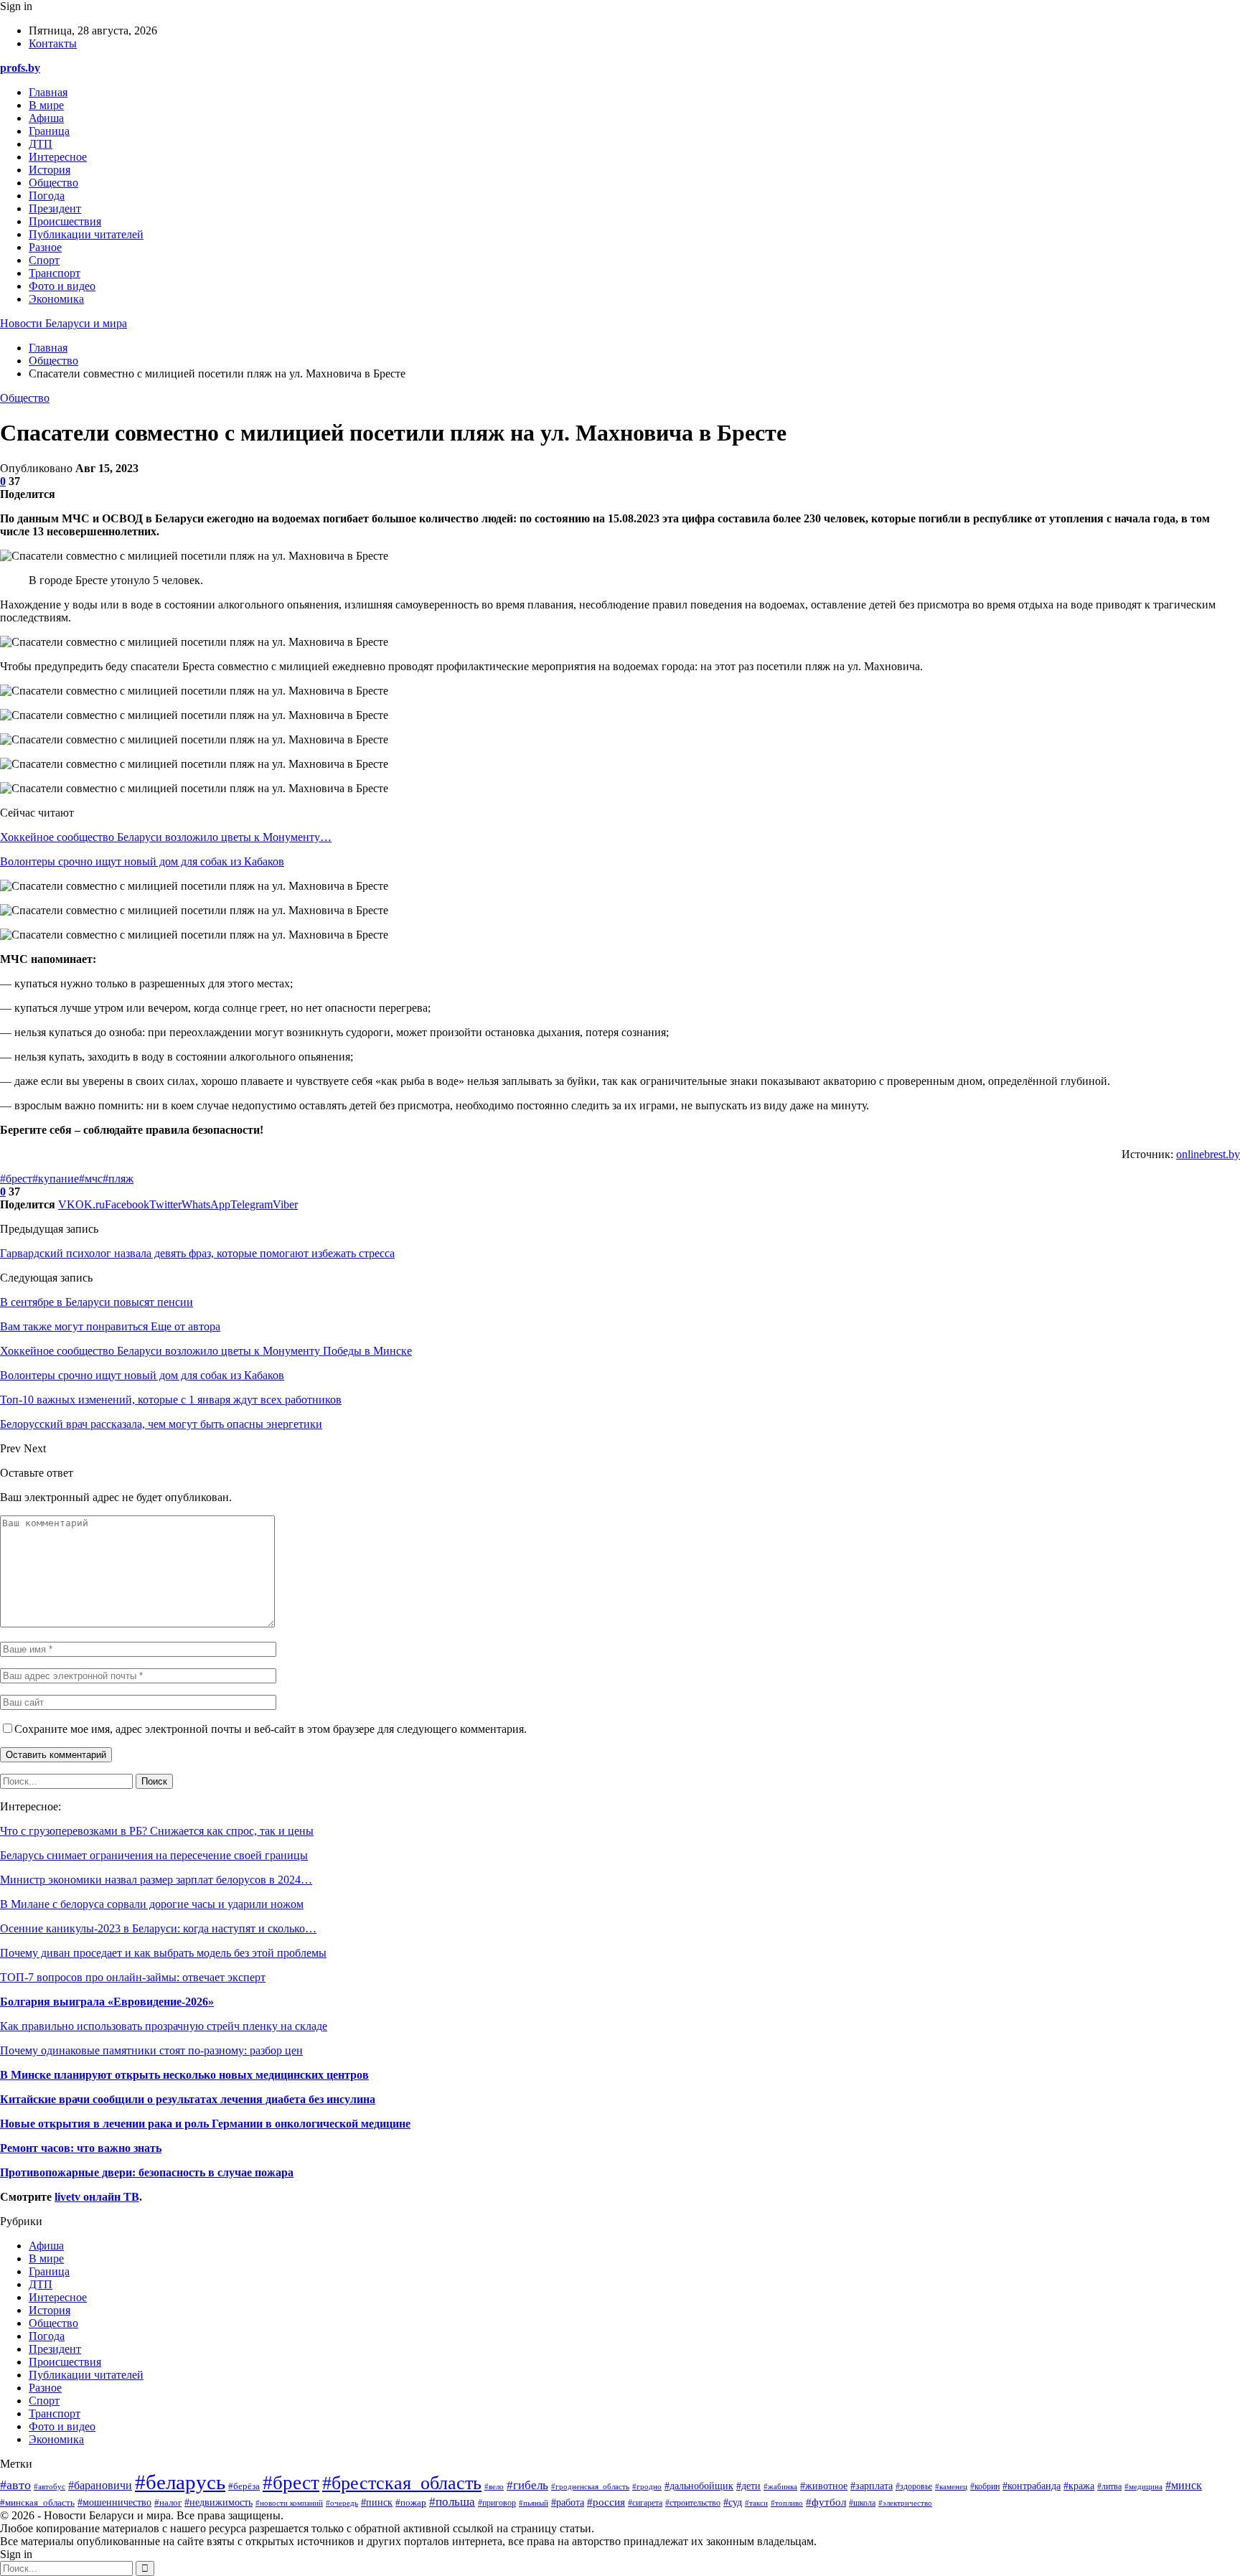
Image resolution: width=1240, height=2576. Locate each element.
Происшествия (65, 221)
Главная (48, 92)
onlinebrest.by (1208, 1154)
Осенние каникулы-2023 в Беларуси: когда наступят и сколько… (158, 1928)
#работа (568, 2502)
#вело (494, 2486)
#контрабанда (1032, 2486)
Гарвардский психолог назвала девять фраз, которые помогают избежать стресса (197, 1253)
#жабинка (780, 2486)
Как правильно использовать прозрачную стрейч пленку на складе (164, 2026)
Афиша (46, 118)
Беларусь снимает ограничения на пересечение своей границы (154, 1855)
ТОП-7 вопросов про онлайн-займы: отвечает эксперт (133, 1977)
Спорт (44, 260)
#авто (15, 2485)
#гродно (647, 2486)
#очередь (342, 2503)
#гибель (527, 2485)
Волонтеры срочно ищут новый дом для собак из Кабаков (142, 861)
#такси (756, 2503)
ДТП (41, 144)
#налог (168, 2502)
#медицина (1143, 2486)
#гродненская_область (590, 2486)
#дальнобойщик (699, 2486)
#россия (606, 2502)
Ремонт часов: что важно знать (81, 2148)
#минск (1184, 2485)
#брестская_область (402, 2483)
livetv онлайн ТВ (97, 2197)
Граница (49, 131)
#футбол (826, 2502)
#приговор (497, 2503)
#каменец (951, 2486)
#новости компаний (289, 2503)
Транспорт (55, 273)
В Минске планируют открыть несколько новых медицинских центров (184, 2075)
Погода (47, 196)
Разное (45, 247)
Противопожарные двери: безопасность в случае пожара (147, 2172)
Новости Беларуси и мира (64, 323)
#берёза (244, 2486)
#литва (1109, 2486)
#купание (56, 1179)
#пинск (377, 2502)
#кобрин (985, 2486)
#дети (748, 2486)
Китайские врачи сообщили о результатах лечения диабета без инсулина (188, 2099)
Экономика (56, 299)
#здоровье (914, 2487)
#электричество (905, 2503)
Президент (55, 208)
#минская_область (37, 2503)
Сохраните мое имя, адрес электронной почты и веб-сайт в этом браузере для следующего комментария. (271, 1729)
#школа (862, 2503)
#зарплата (872, 2486)
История (50, 170)
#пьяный (534, 2503)
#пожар (411, 2502)
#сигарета (645, 2503)
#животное (824, 2486)
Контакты (53, 43)
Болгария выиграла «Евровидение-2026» (107, 2002)
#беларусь (180, 2482)
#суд (733, 2502)
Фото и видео (62, 286)
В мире (46, 105)
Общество (53, 183)
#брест (16, 1179)
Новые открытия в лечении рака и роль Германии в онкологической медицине (205, 2124)
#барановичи (100, 2485)
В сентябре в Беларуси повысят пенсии (97, 1302)
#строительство (693, 2503)
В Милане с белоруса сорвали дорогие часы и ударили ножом (152, 1904)
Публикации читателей (86, 234)
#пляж (118, 1179)
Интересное (58, 157)
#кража (1079, 2486)
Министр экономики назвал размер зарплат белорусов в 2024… (156, 1880)
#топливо (787, 2503)
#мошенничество (114, 2502)
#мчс (91, 1179)
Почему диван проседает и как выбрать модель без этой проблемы (163, 1953)
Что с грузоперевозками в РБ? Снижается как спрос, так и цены (157, 1831)
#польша (452, 2501)
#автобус (50, 2486)
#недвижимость (219, 2502)
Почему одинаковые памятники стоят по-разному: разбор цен (151, 2050)
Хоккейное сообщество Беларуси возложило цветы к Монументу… (166, 837)
